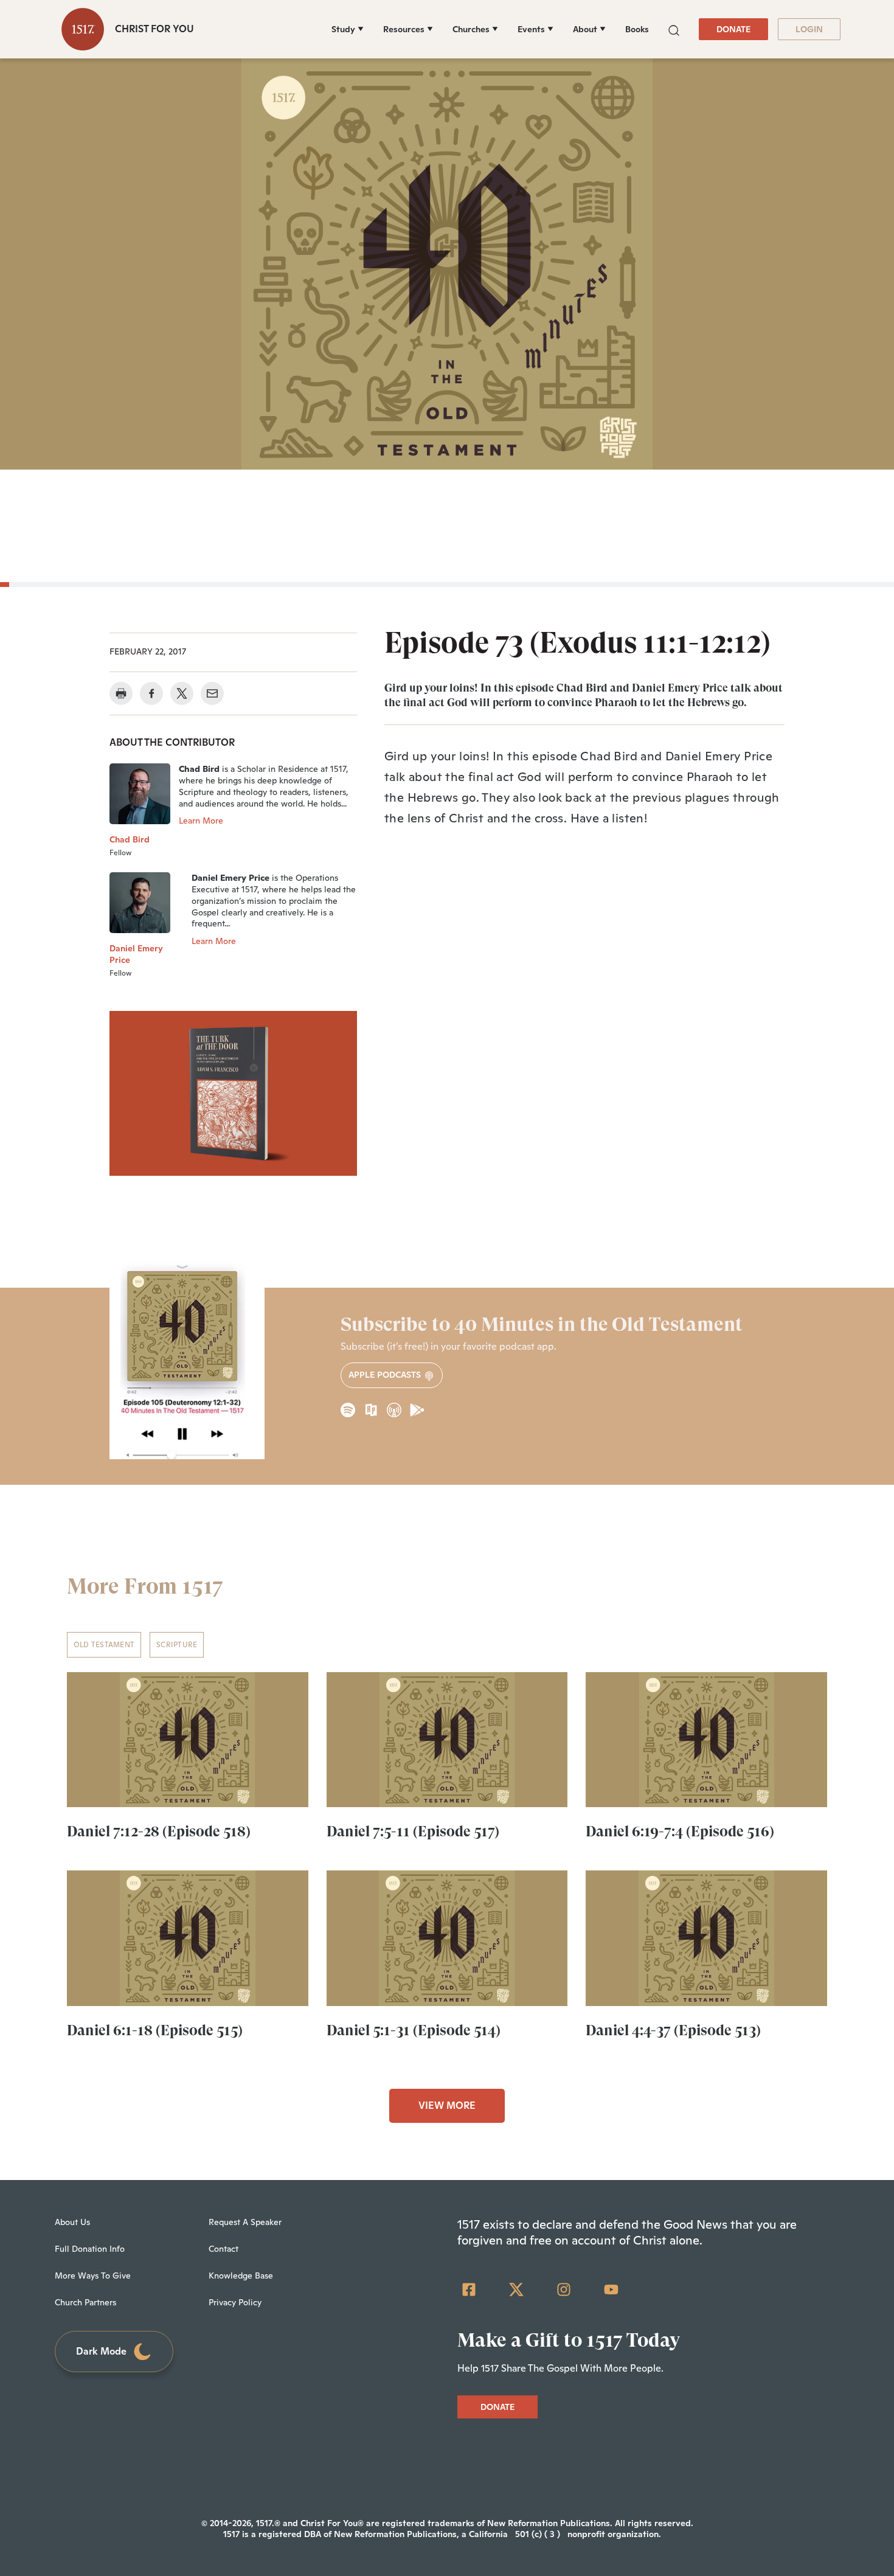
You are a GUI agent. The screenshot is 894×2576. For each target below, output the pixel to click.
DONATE (733, 29)
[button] (674, 29)
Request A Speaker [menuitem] (245, 2222)
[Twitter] (516, 2290)
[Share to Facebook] (151, 693)
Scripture (177, 1645)
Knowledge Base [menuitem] (241, 2276)
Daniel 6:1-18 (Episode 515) (155, 2030)
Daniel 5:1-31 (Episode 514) (414, 2030)
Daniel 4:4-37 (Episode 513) (673, 2030)
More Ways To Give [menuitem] (93, 2276)
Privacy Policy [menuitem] (235, 2302)
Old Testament (104, 1645)
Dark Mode (101, 2351)
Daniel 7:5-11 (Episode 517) (413, 1831)
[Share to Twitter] (182, 693)
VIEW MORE (447, 2106)
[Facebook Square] (469, 2290)
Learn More (201, 821)
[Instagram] (564, 2290)
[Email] (212, 693)
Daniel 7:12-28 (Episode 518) (159, 1831)
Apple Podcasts (386, 1375)
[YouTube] (611, 2290)
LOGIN (809, 29)
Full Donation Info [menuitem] (90, 2249)
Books (637, 29)
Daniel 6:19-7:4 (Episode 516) (680, 1831)
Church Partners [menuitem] (85, 2302)
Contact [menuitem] (223, 2249)
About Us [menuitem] (72, 2222)
